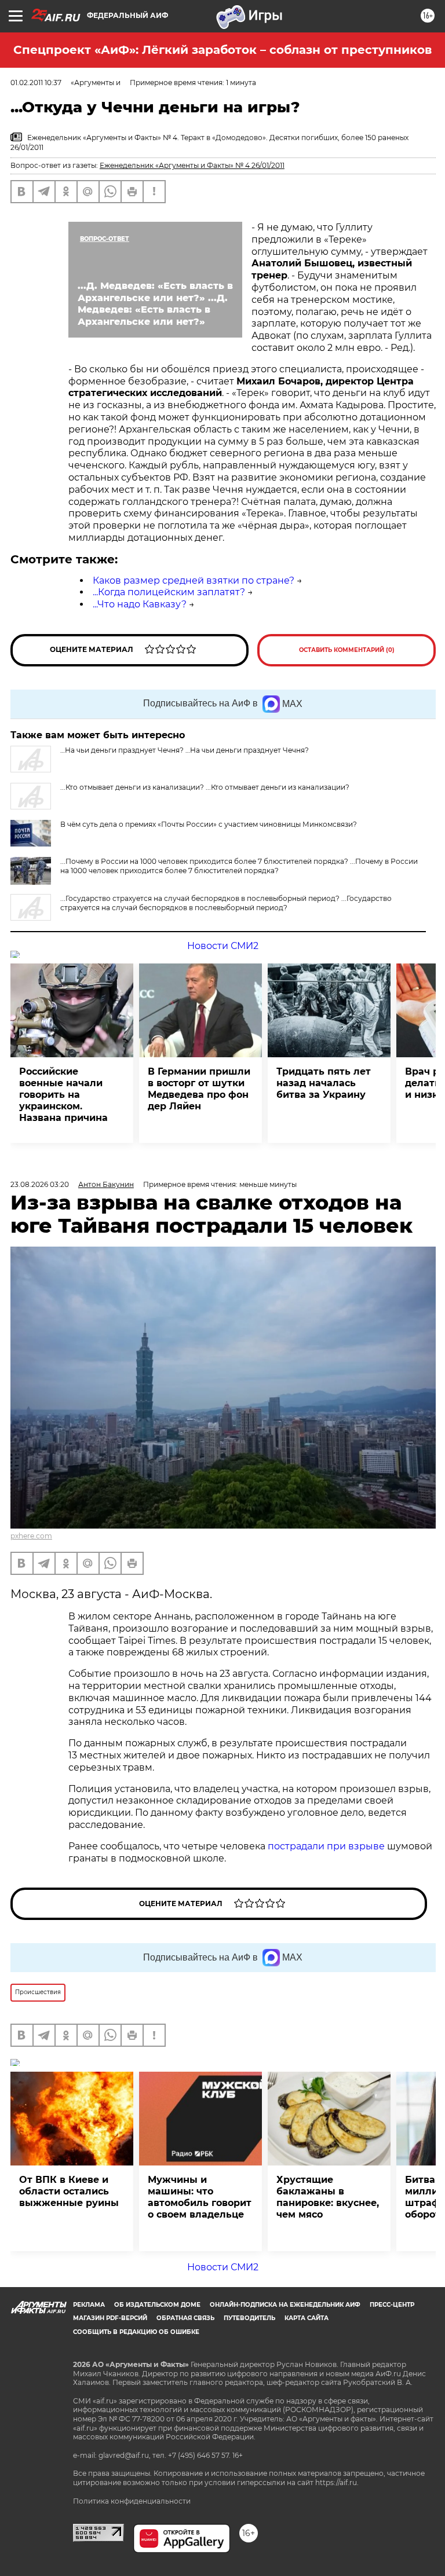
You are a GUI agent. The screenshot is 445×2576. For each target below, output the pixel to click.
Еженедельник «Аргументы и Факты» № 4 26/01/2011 (192, 165)
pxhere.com (31, 1536)
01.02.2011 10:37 (36, 83)
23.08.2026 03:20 (40, 1184)
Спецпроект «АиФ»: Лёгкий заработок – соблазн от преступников (222, 50)
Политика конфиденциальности (132, 2501)
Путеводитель (249, 2318)
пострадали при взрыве (326, 1846)
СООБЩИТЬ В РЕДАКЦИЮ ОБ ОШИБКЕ (136, 2332)
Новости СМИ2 (223, 946)
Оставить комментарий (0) (347, 650)
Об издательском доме (157, 2305)
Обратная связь (185, 2318)
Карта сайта (307, 2318)
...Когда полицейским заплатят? (169, 592)
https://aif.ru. (337, 2482)
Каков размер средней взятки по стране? (194, 580)
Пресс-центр (392, 2305)
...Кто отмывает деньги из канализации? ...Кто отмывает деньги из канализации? (205, 787)
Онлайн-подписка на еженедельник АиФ (285, 2305)
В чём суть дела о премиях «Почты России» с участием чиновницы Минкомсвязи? (209, 824)
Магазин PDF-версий (110, 2318)
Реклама (89, 2305)
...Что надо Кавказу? (140, 604)
